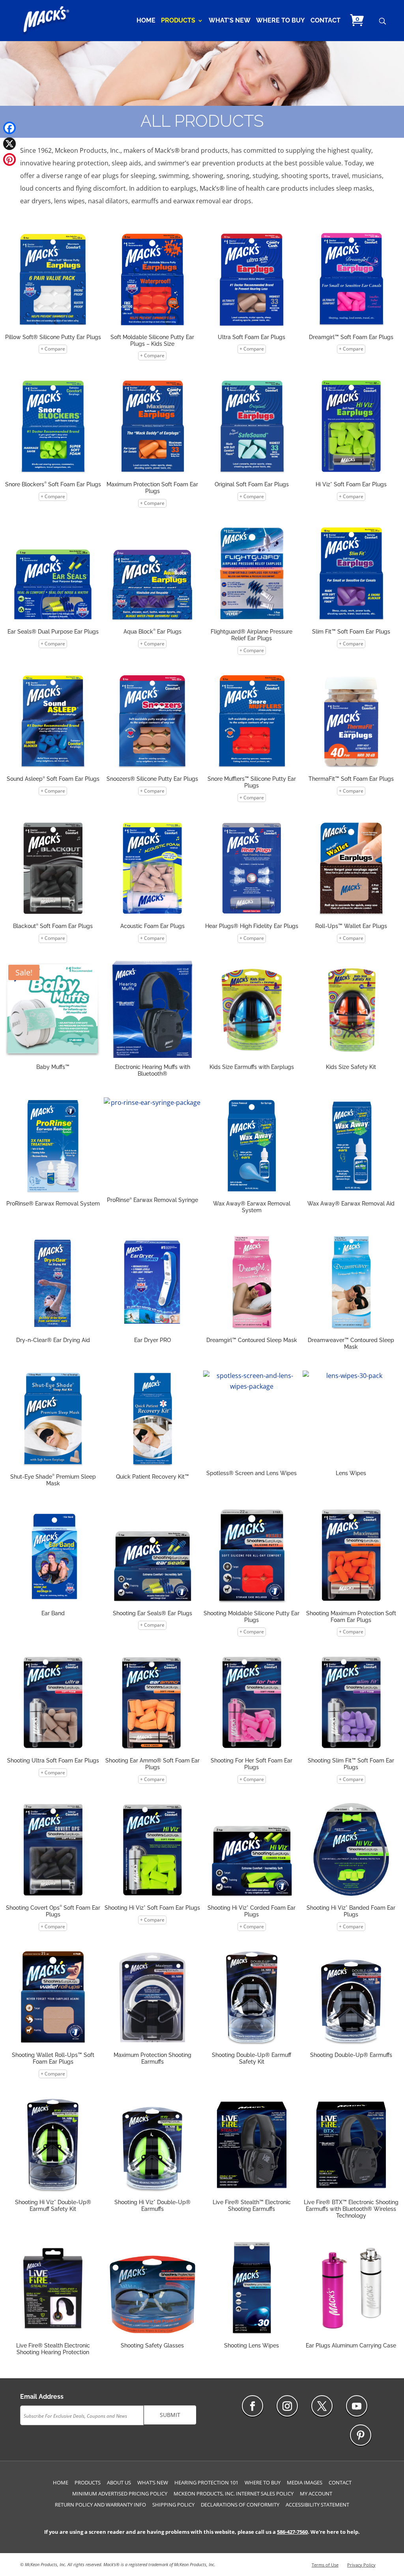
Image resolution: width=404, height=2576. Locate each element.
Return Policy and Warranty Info (100, 2505)
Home (146, 21)
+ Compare (53, 349)
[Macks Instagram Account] (287, 2406)
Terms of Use (325, 2565)
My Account (316, 2494)
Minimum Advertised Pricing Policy (120, 2494)
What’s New (230, 21)
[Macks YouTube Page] (357, 2406)
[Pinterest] (9, 159)
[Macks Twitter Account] (322, 2406)
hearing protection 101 (206, 2482)
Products (178, 21)
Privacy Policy (361, 2565)
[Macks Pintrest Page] (361, 2435)
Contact (325, 21)
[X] (9, 144)
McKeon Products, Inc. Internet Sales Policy (234, 2494)
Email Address (42, 2397)
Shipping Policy (173, 2505)
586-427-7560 (292, 2532)
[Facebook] (9, 128)
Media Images (305, 2482)
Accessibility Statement (317, 2505)
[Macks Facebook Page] (252, 2406)
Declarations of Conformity (240, 2505)
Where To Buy (281, 21)
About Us (119, 2482)
